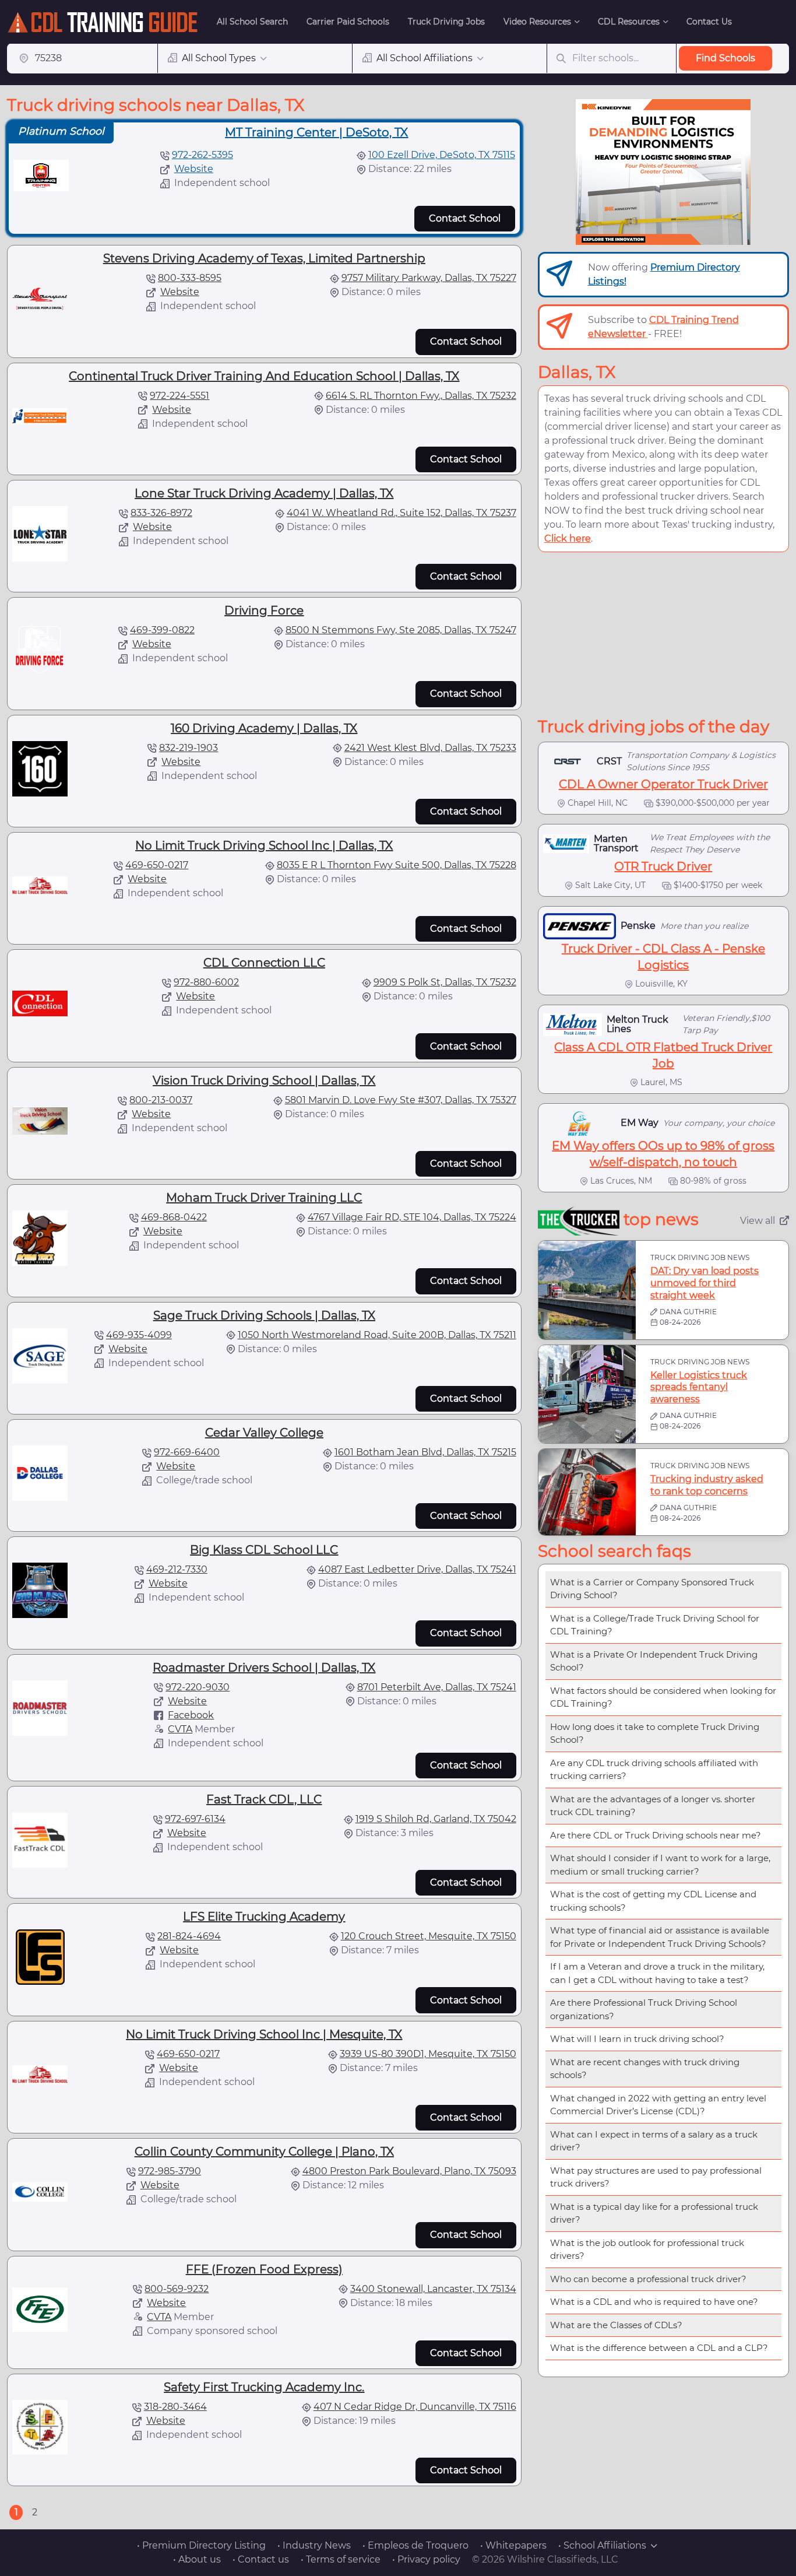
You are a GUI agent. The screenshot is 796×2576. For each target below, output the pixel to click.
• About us (197, 2559)
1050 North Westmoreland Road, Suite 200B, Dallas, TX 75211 (377, 1335)
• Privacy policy (426, 2559)
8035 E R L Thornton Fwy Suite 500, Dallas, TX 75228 (397, 865)
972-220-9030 (198, 1687)
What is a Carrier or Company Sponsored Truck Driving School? (652, 1589)
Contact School (465, 218)
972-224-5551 (179, 396)
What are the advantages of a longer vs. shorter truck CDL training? (653, 1806)
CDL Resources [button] (629, 22)
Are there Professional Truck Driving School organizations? (644, 2009)
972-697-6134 (195, 1819)
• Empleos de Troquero (415, 2545)
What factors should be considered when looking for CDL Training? (663, 1697)
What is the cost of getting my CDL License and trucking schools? (653, 1901)
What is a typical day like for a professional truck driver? (654, 2213)
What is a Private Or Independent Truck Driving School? (654, 1661)
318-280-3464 (175, 2407)
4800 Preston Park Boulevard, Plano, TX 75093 (409, 2171)
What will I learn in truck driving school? (637, 2039)
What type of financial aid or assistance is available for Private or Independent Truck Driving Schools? (660, 1937)
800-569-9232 (177, 2289)
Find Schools (725, 58)
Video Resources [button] (537, 22)
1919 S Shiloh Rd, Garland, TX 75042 (436, 1819)
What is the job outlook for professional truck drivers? (647, 2249)
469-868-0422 (174, 1217)
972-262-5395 (202, 155)
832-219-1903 (189, 748)
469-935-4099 (139, 1335)
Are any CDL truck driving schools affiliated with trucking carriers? (654, 1770)
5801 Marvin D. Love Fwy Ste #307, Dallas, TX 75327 (401, 1100)
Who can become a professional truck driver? (648, 2279)
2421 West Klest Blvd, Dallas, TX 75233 (430, 748)
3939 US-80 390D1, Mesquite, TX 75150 (428, 2054)
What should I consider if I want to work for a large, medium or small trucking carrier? (660, 1865)
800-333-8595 (190, 278)
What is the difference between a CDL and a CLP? (659, 2348)
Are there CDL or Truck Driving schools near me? (656, 1835)
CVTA (180, 1729)
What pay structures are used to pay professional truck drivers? (656, 2177)
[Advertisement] (663, 634)
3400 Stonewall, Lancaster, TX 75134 (433, 2289)
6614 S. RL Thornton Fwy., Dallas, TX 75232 (421, 396)
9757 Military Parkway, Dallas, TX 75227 (429, 278)
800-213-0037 (161, 1100)
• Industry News (314, 2545)
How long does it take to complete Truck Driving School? (655, 1733)
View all (758, 1221)
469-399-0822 (162, 630)
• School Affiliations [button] (602, 2545)
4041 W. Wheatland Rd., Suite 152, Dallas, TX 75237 (401, 513)
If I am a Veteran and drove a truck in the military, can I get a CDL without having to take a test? (657, 1973)
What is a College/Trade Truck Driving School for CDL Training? (655, 1625)
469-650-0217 (157, 865)
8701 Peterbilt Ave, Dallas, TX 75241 (437, 1687)
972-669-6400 (187, 1452)
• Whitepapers (513, 2545)
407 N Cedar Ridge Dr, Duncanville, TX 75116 (415, 2407)
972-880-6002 (206, 982)
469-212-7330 (177, 1569)
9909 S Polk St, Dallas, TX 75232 (445, 982)
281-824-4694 (189, 1936)
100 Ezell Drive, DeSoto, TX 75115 (442, 155)
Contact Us (709, 22)
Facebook (191, 1715)
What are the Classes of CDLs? (616, 2325)
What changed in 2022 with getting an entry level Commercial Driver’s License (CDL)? (658, 2105)
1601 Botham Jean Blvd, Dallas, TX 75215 (425, 1452)
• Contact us (261, 2559)
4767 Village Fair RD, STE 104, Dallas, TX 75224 (412, 1217)
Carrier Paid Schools (348, 22)
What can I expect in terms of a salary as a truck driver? (654, 2141)
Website (194, 169)
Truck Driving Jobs (446, 22)
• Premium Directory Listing (201, 2545)
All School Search (252, 22)
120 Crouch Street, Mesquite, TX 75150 (429, 1936)
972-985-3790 (170, 2171)
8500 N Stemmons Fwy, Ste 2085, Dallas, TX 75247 (401, 630)
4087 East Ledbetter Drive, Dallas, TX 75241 (417, 1569)
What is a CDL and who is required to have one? (654, 2302)
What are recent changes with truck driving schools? (645, 2069)
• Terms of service (341, 2559)
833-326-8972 (161, 513)
